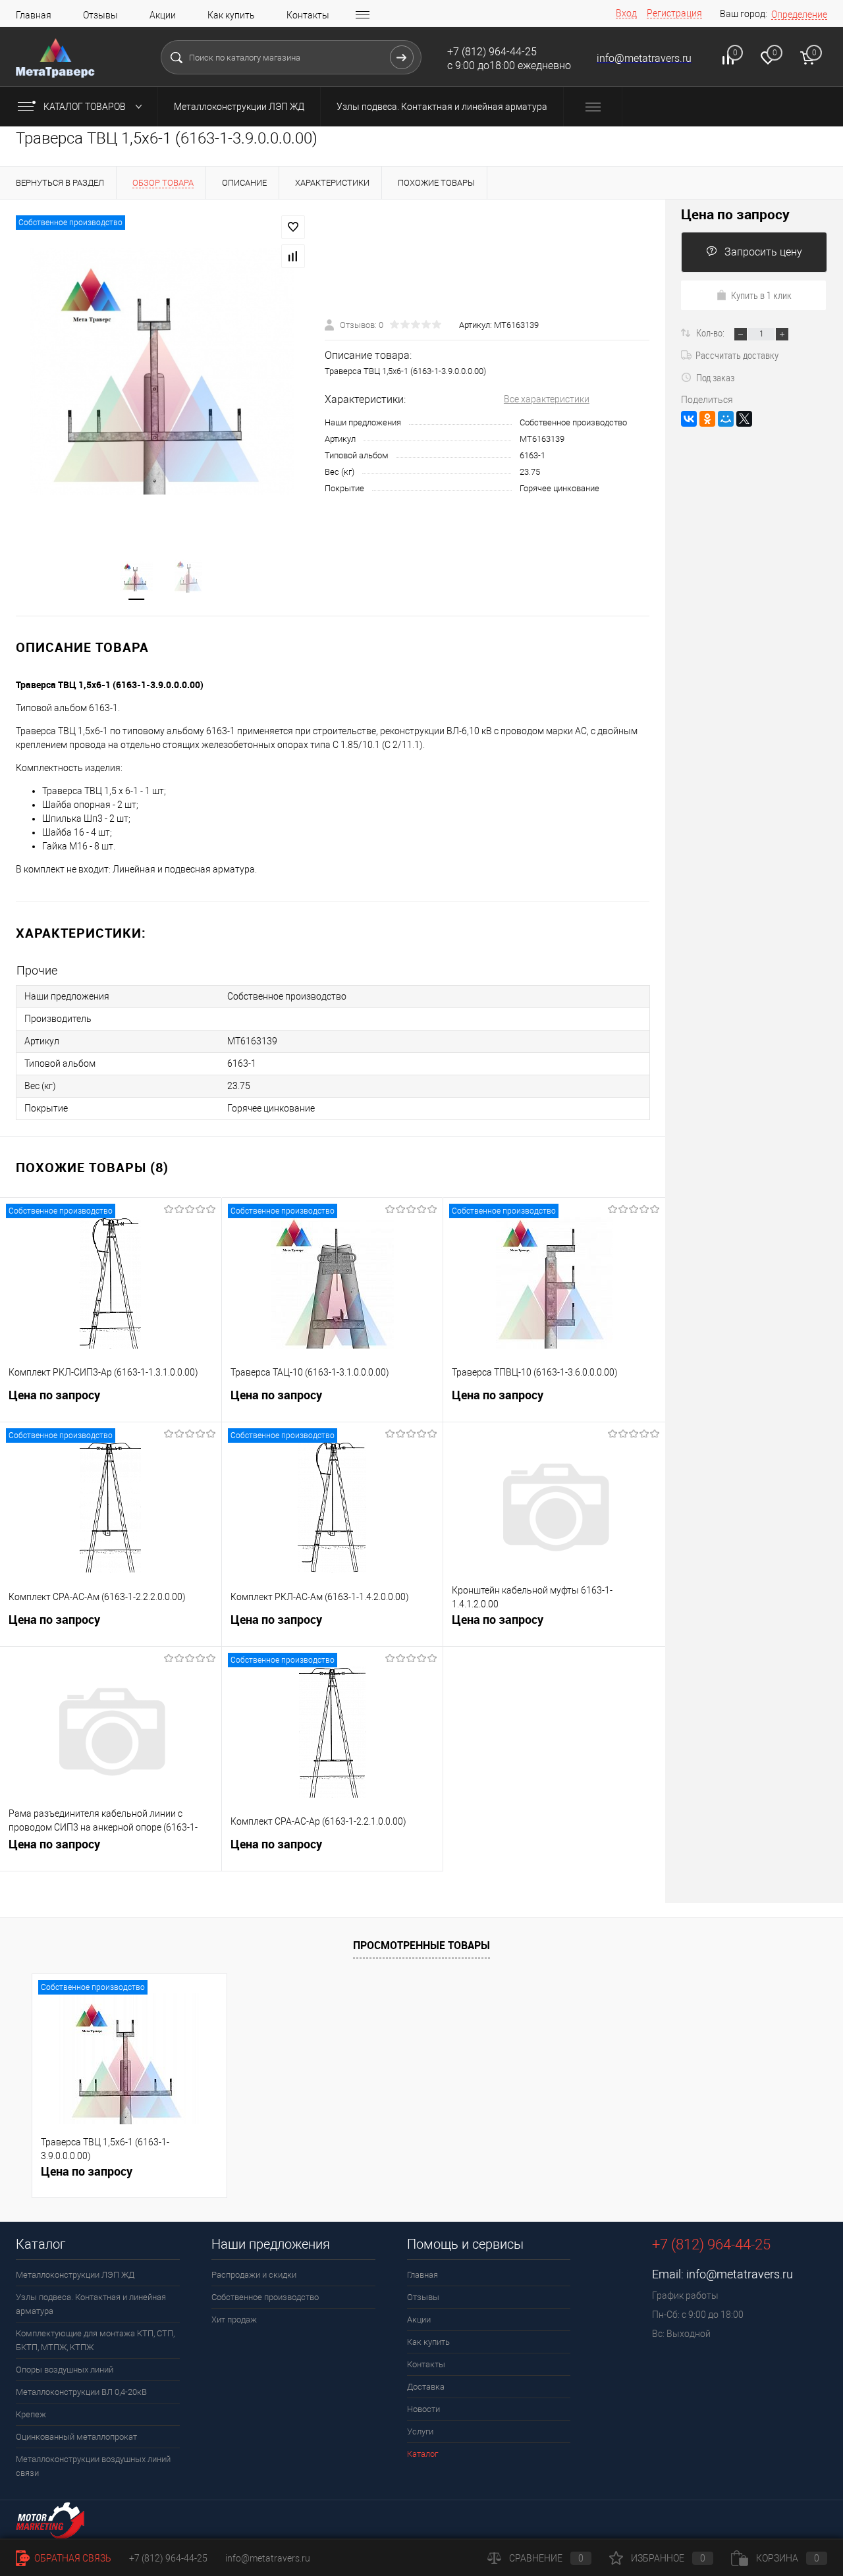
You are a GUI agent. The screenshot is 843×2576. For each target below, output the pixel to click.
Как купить (231, 15)
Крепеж (31, 2414)
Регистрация (674, 13)
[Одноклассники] (707, 419)
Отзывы (100, 15)
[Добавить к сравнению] (293, 256)
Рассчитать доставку (737, 355)
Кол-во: (711, 333)
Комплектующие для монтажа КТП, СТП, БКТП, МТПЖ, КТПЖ (95, 2340)
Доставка (426, 2387)
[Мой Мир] (726, 419)
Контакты (308, 15)
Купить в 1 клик (761, 295)
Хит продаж (234, 2320)
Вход (626, 13)
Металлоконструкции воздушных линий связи (93, 2466)
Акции (163, 15)
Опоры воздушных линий (65, 2370)
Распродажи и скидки (254, 2275)
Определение (799, 14)
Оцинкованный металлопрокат (76, 2437)
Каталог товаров (86, 107)
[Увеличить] (162, 371)
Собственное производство (265, 2297)
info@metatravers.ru (740, 2274)
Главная (34, 15)
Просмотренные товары (421, 1945)
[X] (744, 419)
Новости (423, 2409)
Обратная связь (72, 2558)
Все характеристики (547, 399)
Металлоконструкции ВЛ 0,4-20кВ (81, 2392)
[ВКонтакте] (689, 419)
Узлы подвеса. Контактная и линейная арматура (442, 107)
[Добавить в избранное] (293, 227)
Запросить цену (763, 252)
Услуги (420, 2431)
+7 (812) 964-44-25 (168, 2558)
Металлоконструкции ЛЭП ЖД (239, 107)
